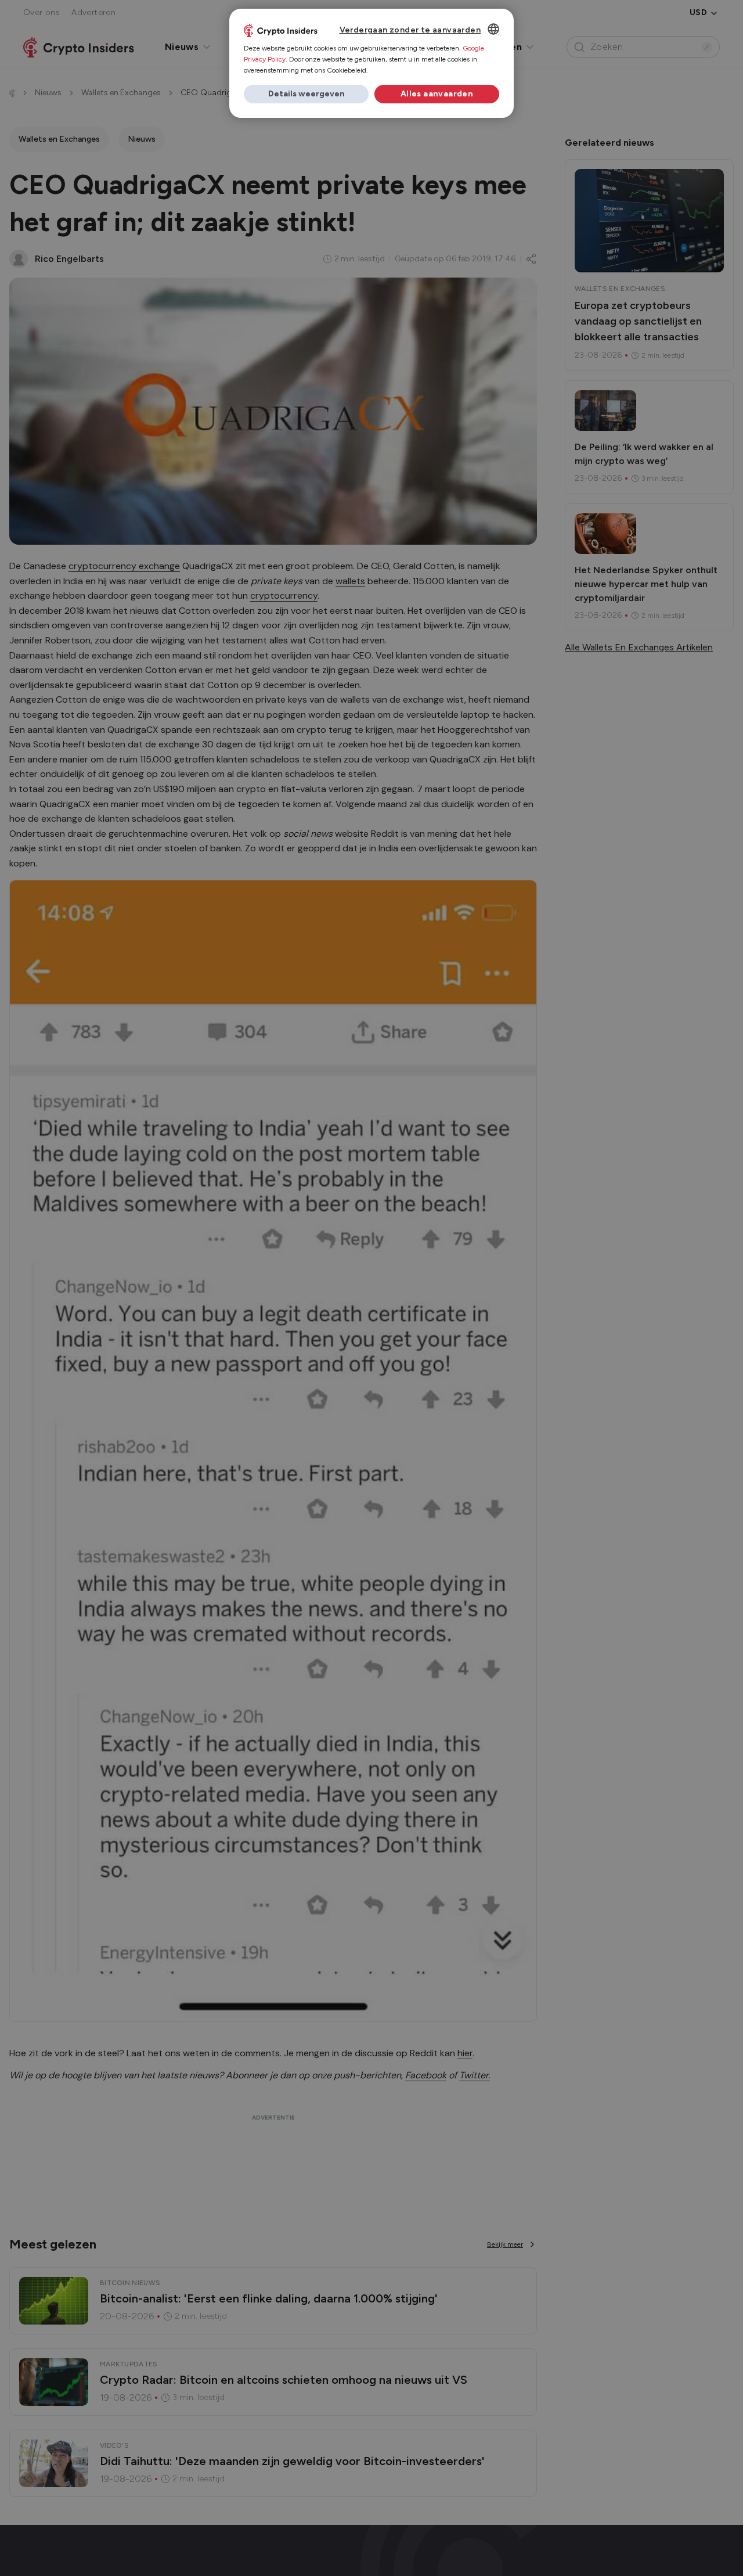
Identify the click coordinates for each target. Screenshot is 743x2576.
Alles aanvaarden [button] (437, 94)
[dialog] (371, 63)
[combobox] (493, 29)
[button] (306, 94)
